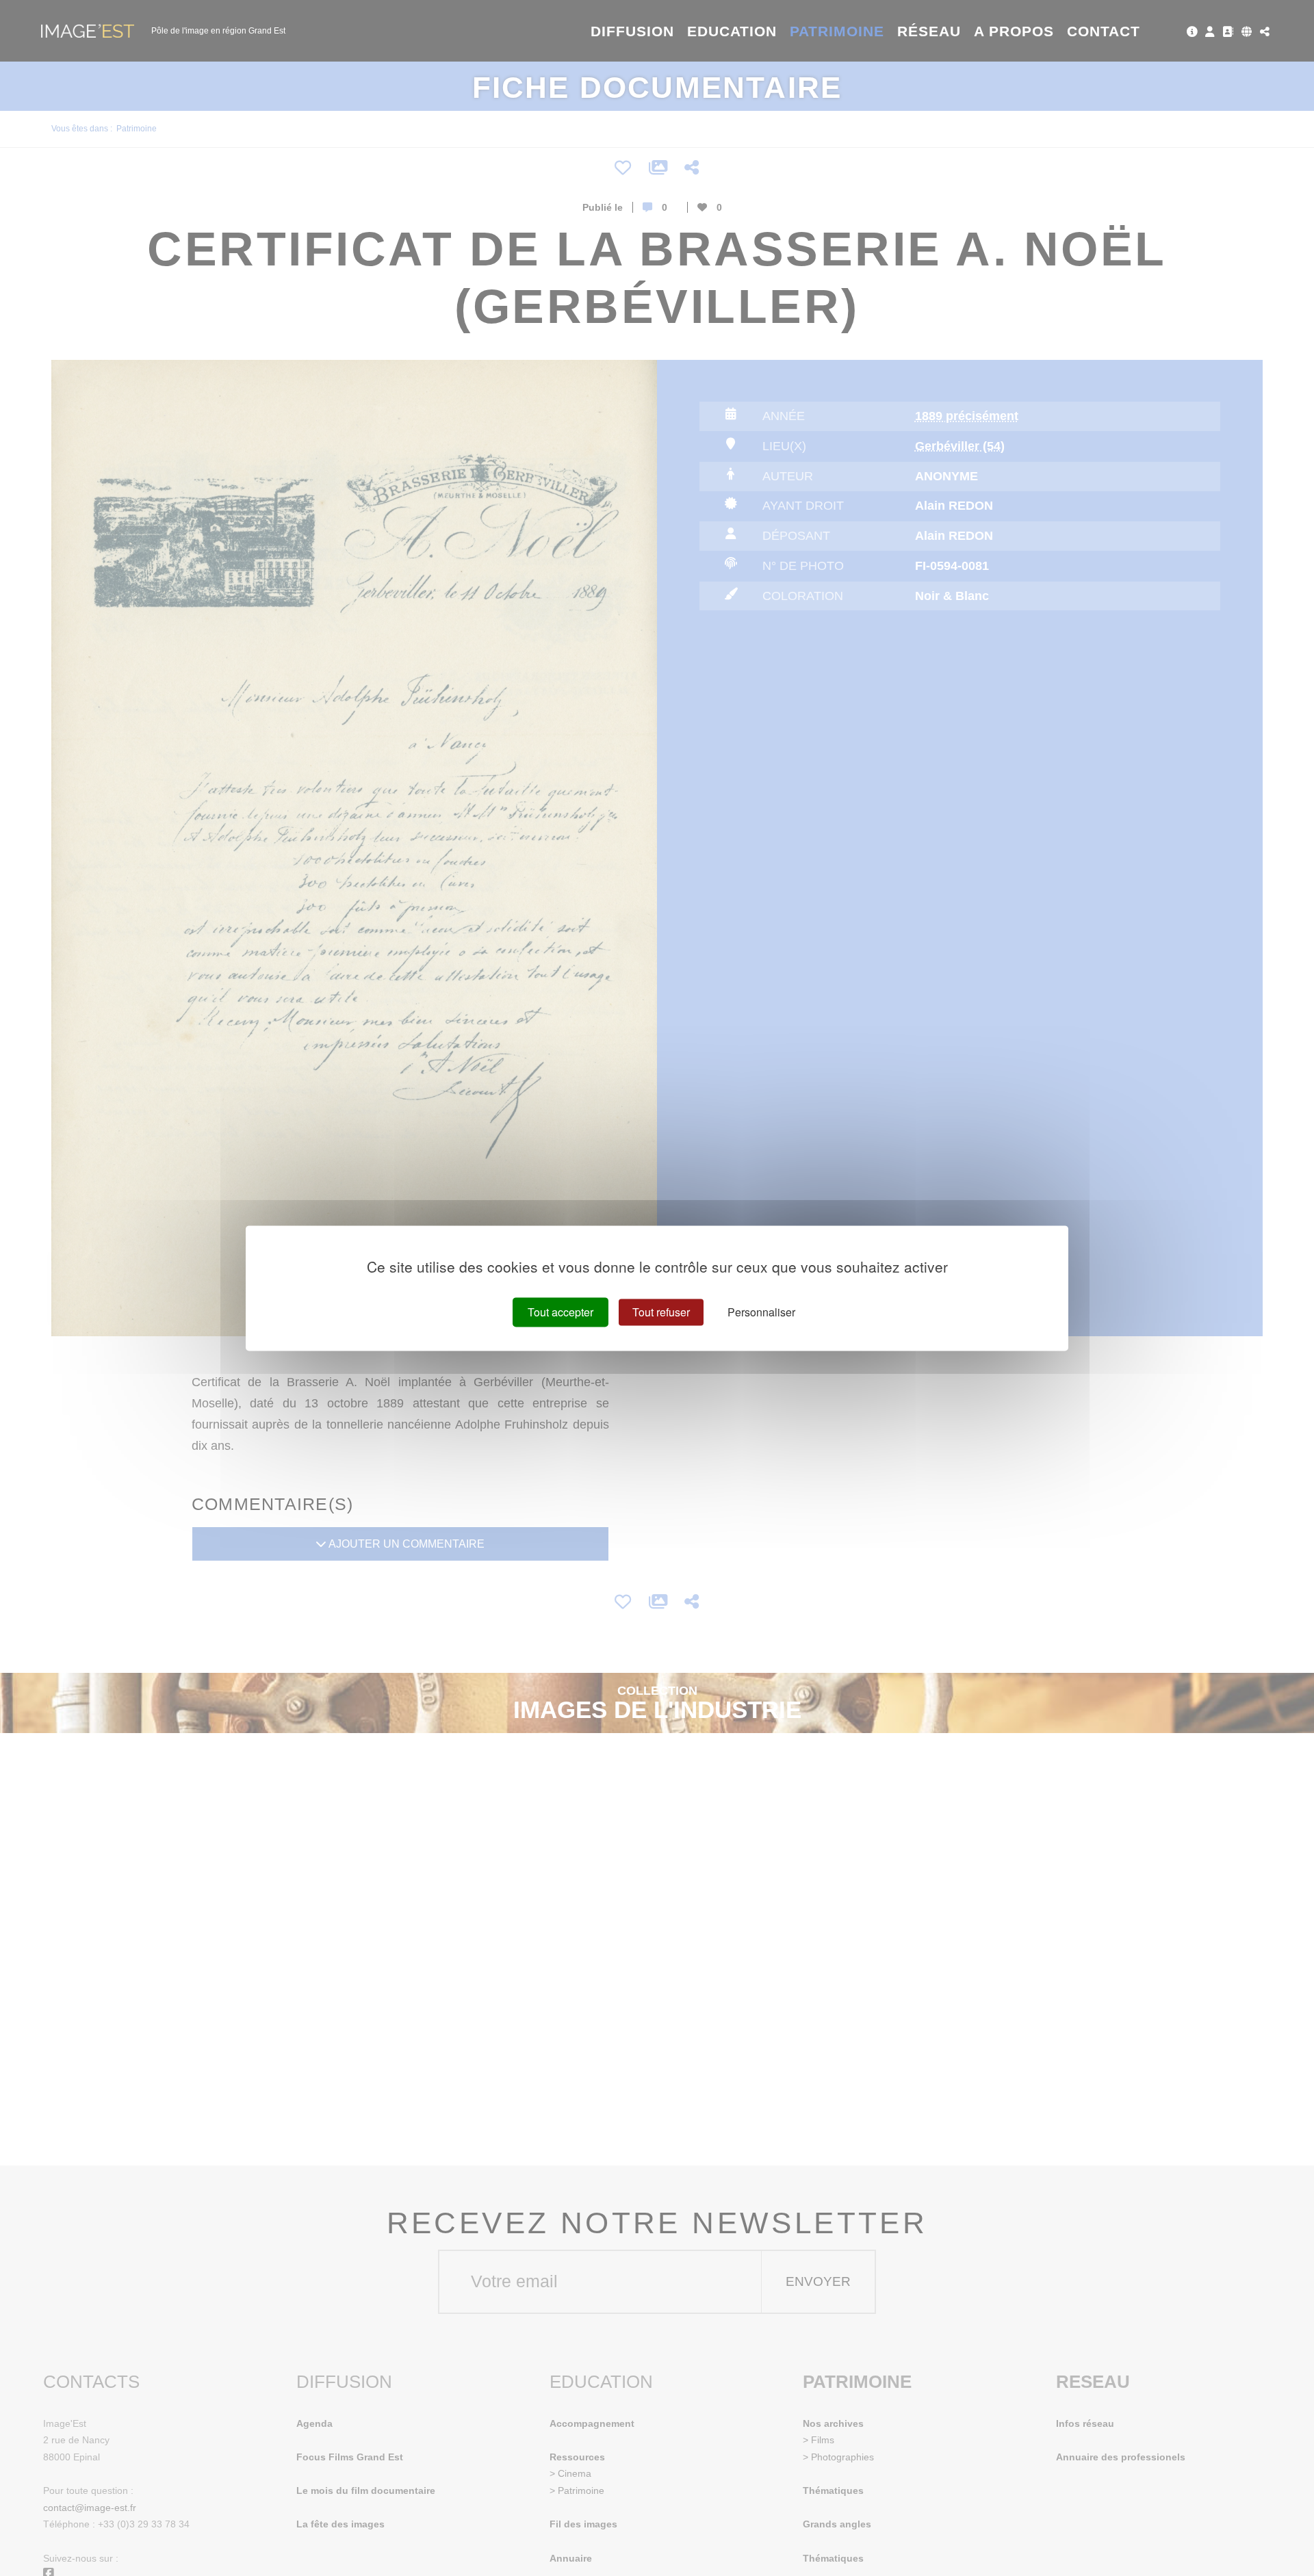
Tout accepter (561, 1312)
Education (732, 31)
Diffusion (633, 31)
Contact (1104, 31)
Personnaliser (761, 1312)
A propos (1014, 31)
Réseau (929, 31)
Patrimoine (837, 31)
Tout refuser (661, 1312)
